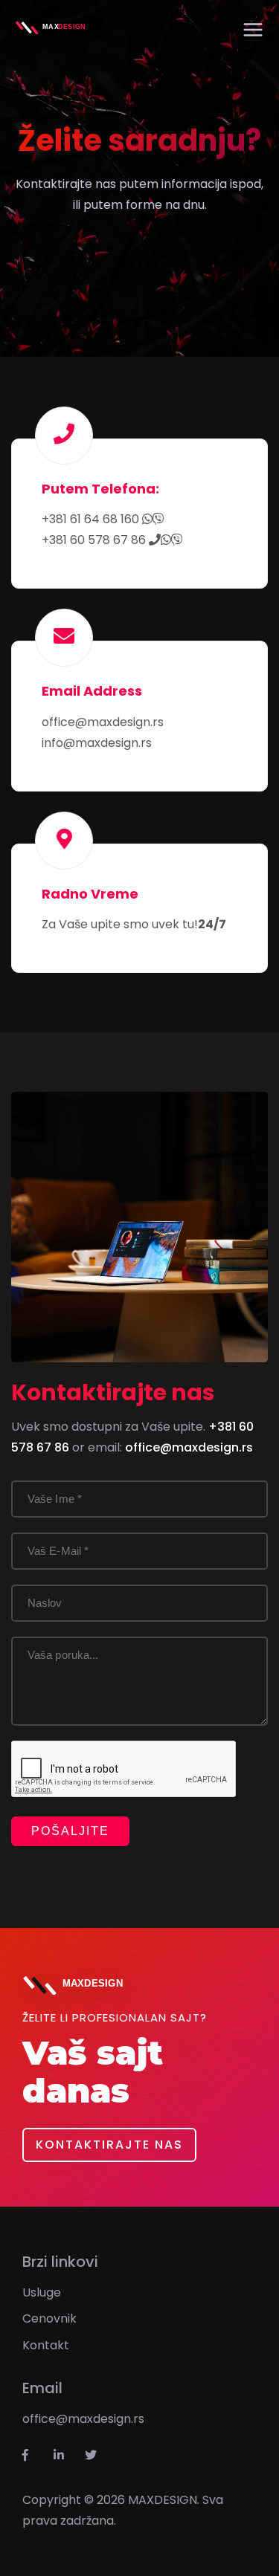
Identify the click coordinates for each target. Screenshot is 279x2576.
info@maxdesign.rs (97, 743)
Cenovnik (49, 2318)
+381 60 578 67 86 (95, 540)
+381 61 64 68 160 (92, 519)
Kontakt (46, 2345)
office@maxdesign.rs (103, 722)
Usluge (42, 2292)
